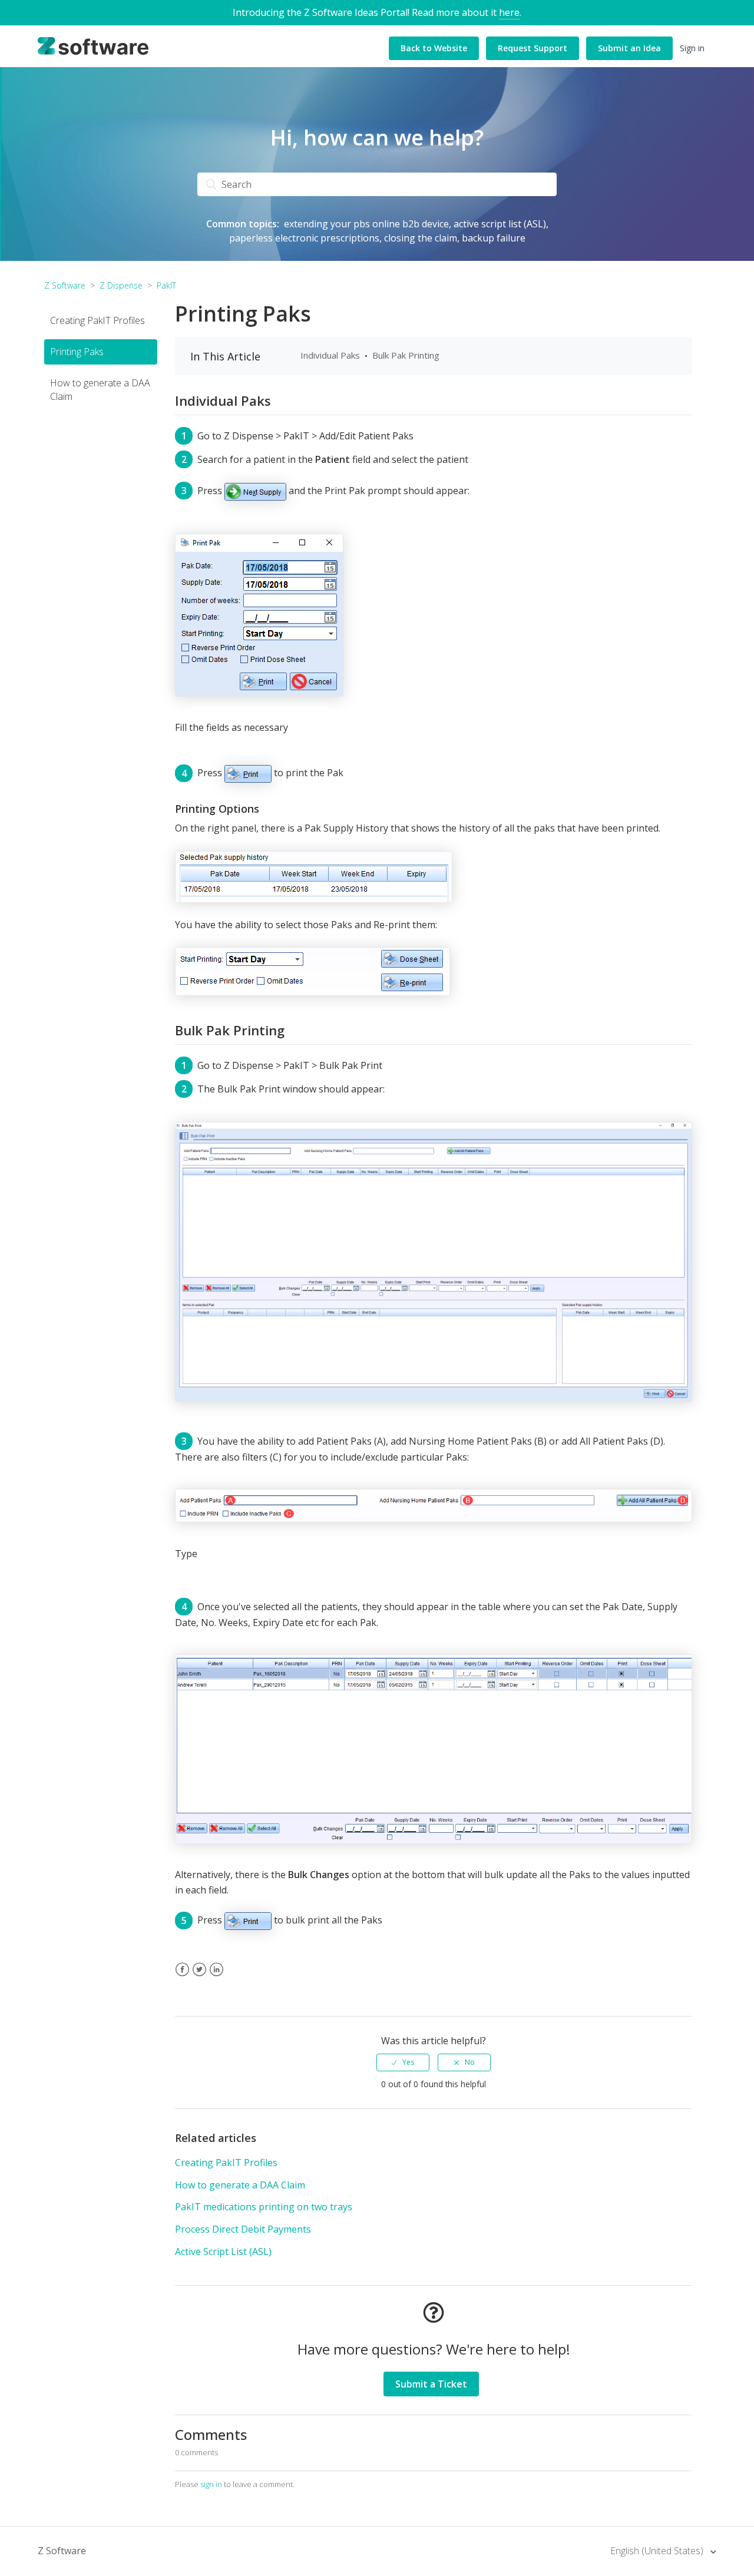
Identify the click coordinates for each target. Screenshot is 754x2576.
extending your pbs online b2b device (366, 224)
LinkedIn (216, 1977)
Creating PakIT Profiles (97, 320)
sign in (211, 2484)
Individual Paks (330, 355)
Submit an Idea (629, 48)
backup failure (494, 238)
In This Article (225, 356)
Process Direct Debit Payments (243, 2229)
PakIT (166, 285)
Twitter (199, 1977)
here (509, 12)
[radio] (403, 2062)
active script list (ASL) (500, 224)
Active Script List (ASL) (223, 2251)
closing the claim (421, 238)
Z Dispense (121, 285)
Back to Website (434, 48)
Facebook (182, 1977)
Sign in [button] (692, 48)
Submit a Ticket (431, 2384)
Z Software (65, 285)
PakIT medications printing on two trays (264, 2207)
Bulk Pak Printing (406, 355)
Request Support (533, 48)
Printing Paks (77, 352)
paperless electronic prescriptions (304, 238)
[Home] (93, 45)
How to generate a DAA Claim (100, 390)
